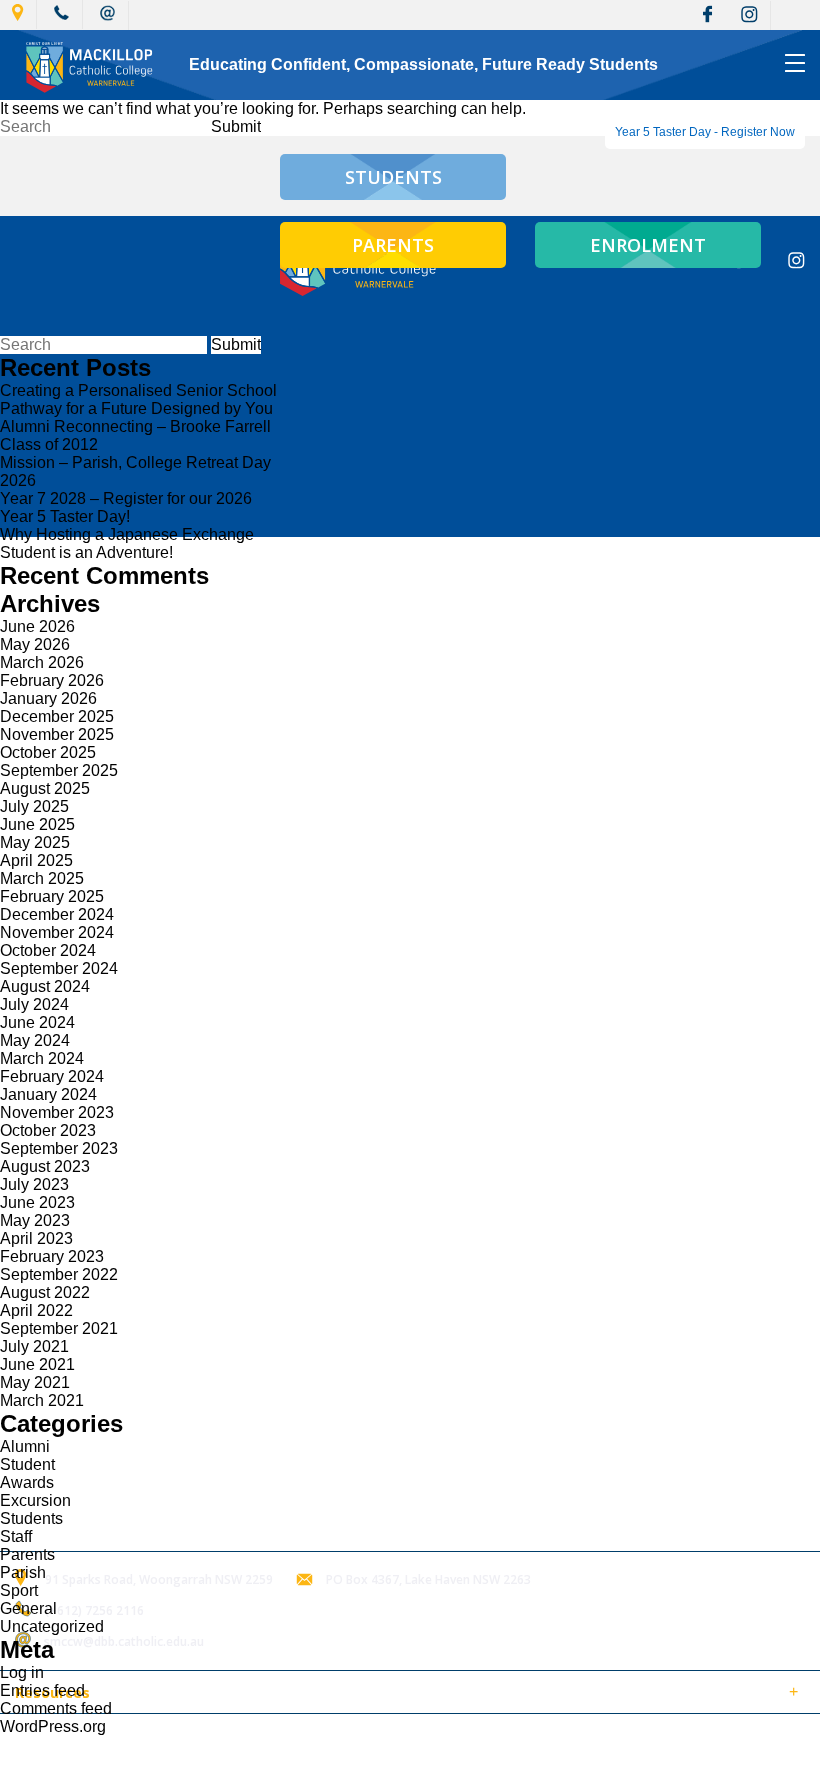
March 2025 (42, 878)
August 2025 (45, 788)
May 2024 (35, 1040)
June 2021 (37, 1364)
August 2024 (45, 986)
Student (27, 1464)
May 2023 (35, 1220)
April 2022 (36, 1310)
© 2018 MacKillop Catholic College (112, 1740)
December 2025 (57, 716)
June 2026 (37, 626)
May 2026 (35, 644)
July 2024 (34, 1004)
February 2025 (52, 896)
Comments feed (56, 1708)
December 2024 (57, 914)
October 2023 (48, 1130)
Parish (23, 1572)
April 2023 (36, 1238)
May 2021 (35, 1382)
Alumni (25, 1446)
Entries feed (42, 1690)
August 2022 (45, 1292)
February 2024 (52, 1076)
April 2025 (36, 860)
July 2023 (34, 1184)
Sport (19, 1590)
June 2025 (37, 824)
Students (31, 1518)
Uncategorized (52, 1626)
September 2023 (59, 1148)
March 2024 (42, 1058)
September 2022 (59, 1274)
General (28, 1608)
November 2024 (57, 932)
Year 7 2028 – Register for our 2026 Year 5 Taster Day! (126, 507)
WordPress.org (53, 1726)
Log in (22, 1672)
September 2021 (59, 1328)
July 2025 (34, 806)
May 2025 (35, 842)
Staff (16, 1536)
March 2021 (42, 1400)
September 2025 (59, 770)
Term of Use (344, 1740)
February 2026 (52, 680)
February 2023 (52, 1256)
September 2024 (59, 968)
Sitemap (259, 1740)
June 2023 (37, 1202)
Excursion (35, 1500)
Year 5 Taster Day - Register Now (705, 132)
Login (421, 1740)
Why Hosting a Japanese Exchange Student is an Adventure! (127, 543)
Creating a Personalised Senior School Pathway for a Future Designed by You (138, 399)
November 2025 (57, 734)
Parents (27, 1554)
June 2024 (37, 1022)
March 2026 (42, 662)
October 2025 (48, 752)
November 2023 (57, 1112)
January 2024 (48, 1094)
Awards (27, 1482)
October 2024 (48, 950)
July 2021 (34, 1346)
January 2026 (48, 698)
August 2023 (45, 1166)
